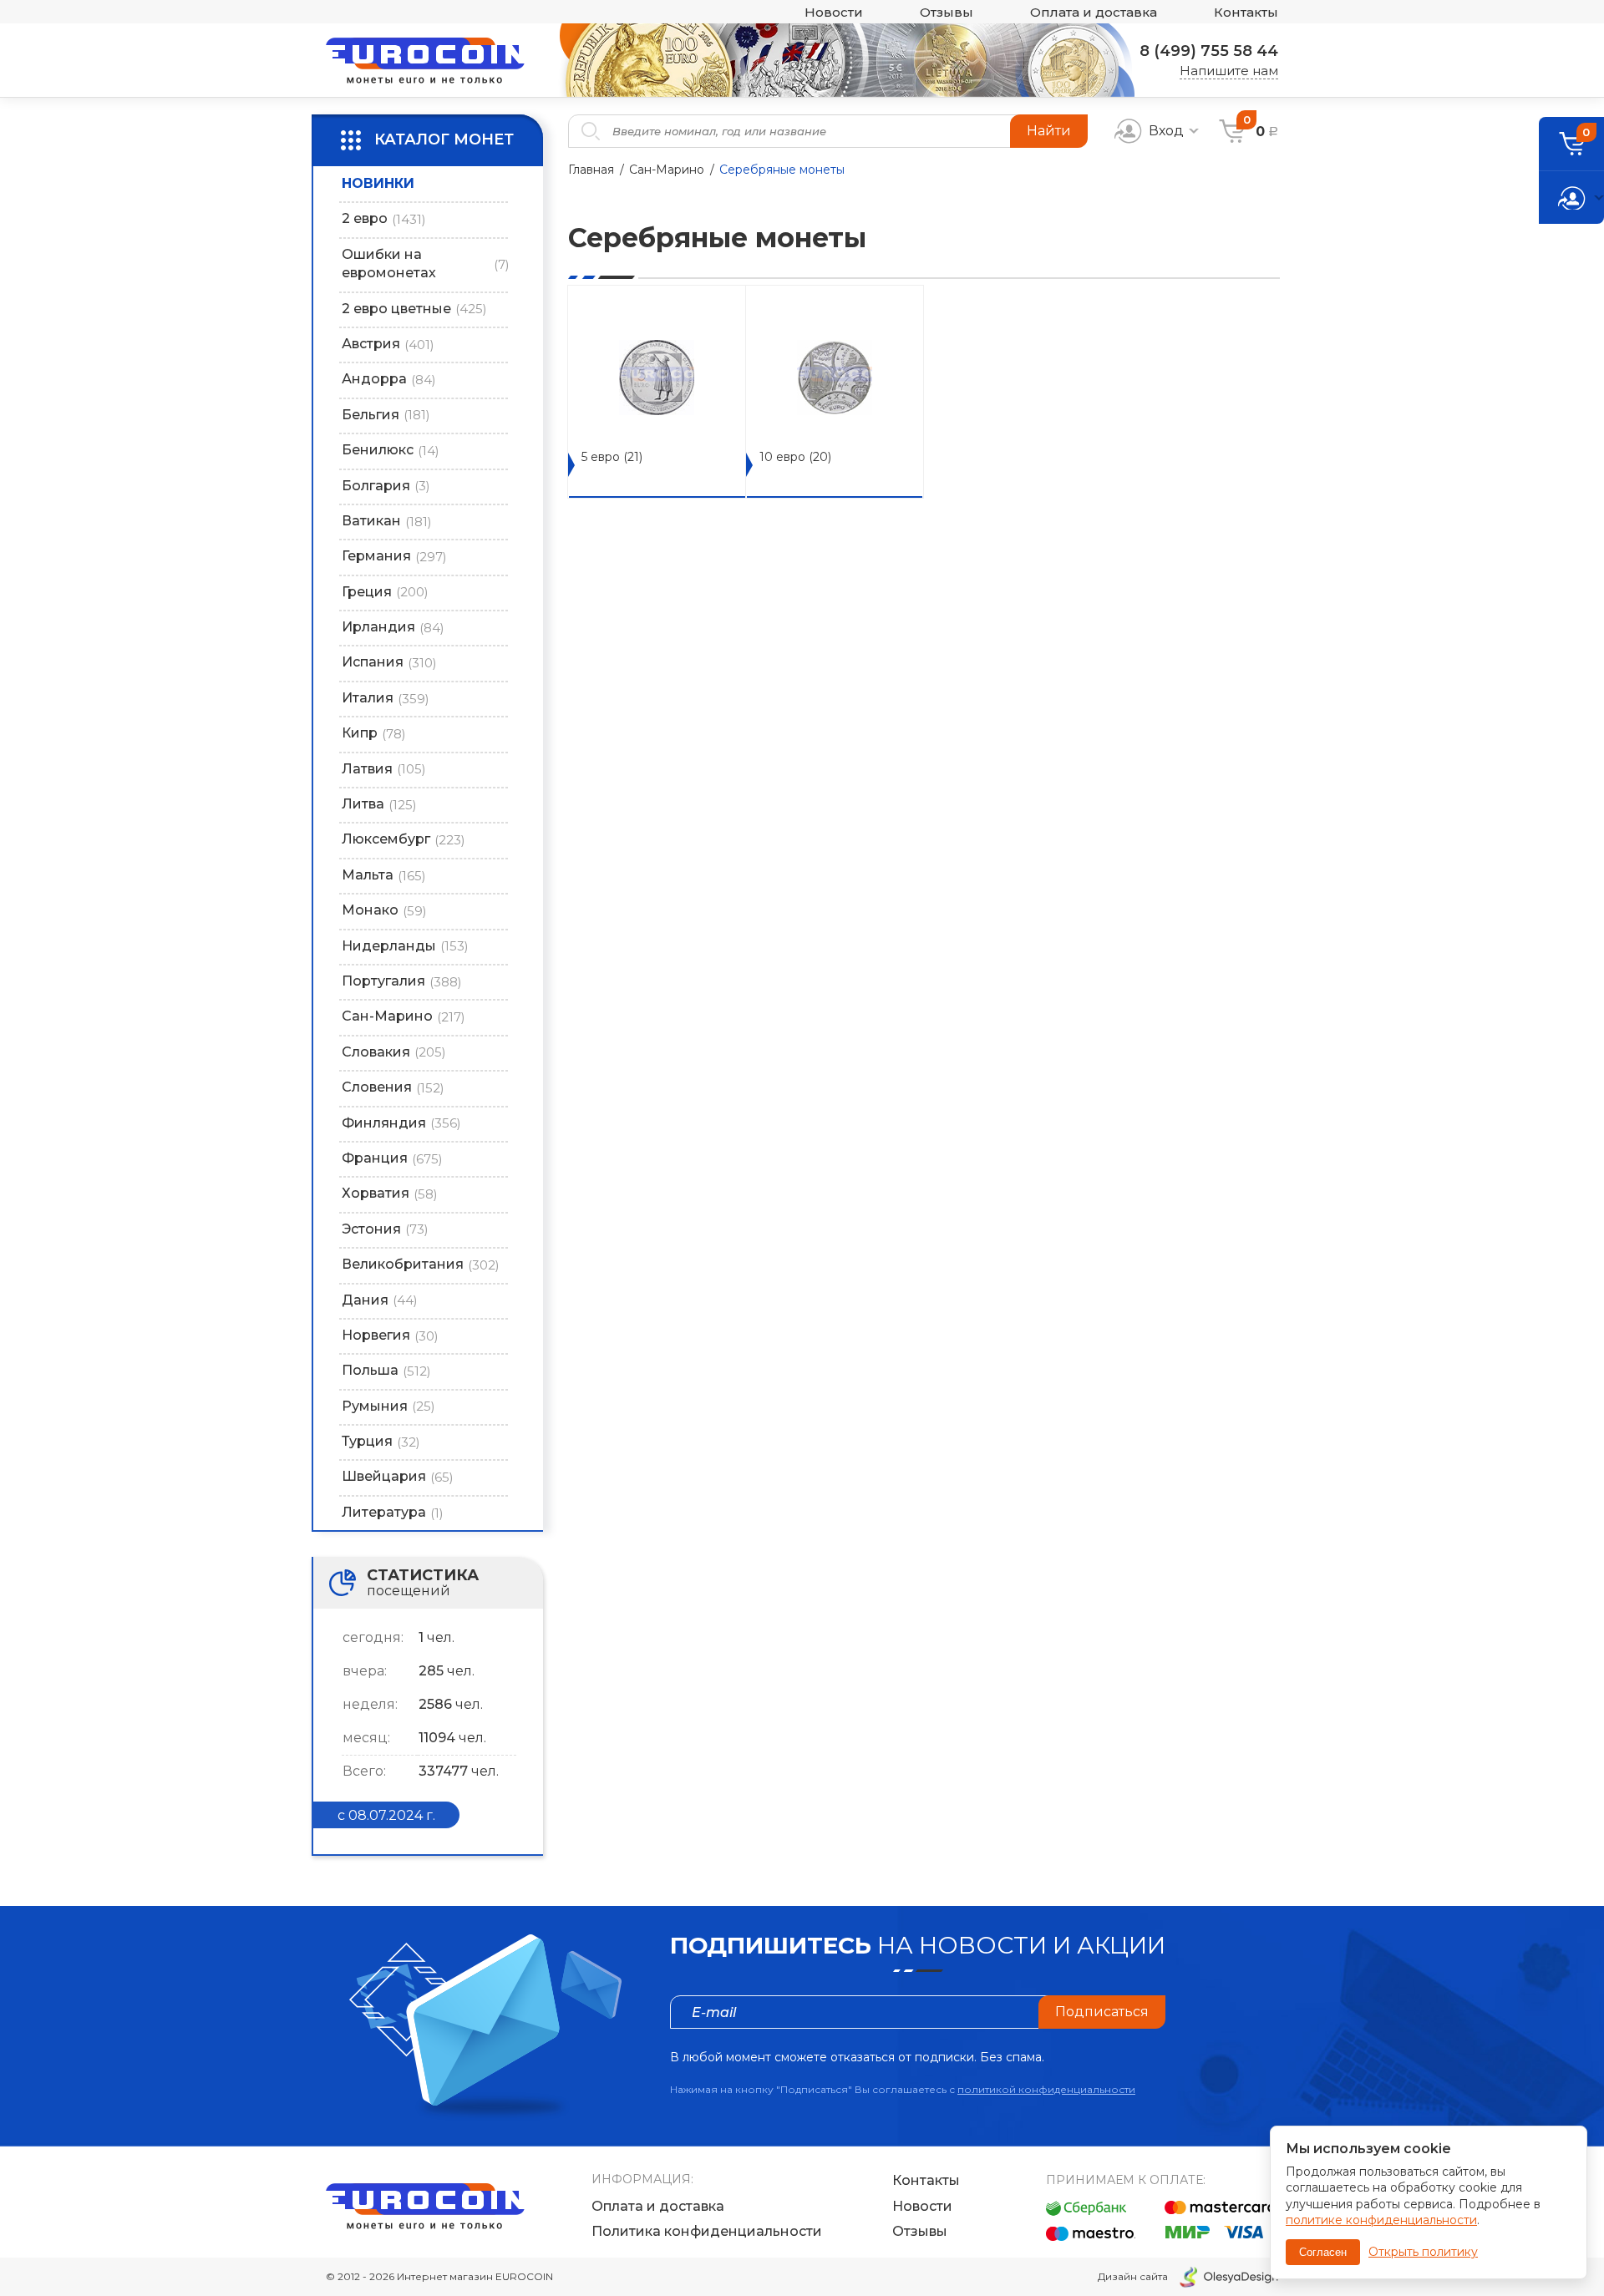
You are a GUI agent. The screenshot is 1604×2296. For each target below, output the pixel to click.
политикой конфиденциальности (1046, 2089)
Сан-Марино (667, 170)
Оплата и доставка (1094, 12)
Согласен (1323, 2252)
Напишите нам (1229, 71)
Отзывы (947, 12)
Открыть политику (1423, 2252)
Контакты (1246, 12)
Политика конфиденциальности (707, 2231)
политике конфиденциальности (1381, 2220)
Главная (591, 170)
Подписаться (1102, 2012)
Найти (1049, 131)
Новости (834, 12)
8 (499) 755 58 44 (1209, 51)
